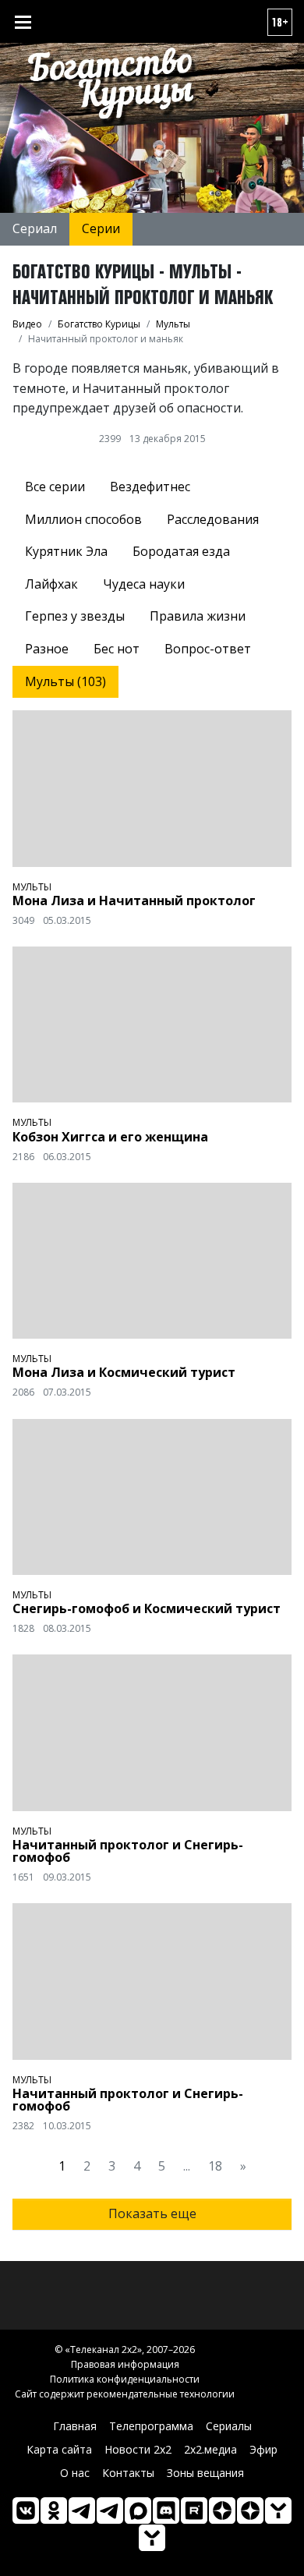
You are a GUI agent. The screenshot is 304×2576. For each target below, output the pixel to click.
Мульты (32, 887)
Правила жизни (198, 616)
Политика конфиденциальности (125, 2379)
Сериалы (229, 2426)
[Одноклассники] (54, 2511)
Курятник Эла (66, 551)
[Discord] (166, 2511)
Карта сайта (59, 2449)
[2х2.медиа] (250, 2511)
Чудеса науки (144, 584)
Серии (101, 228)
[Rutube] (194, 2511)
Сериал (35, 228)
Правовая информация (125, 2364)
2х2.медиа (210, 2449)
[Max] (138, 2511)
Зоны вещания (205, 2473)
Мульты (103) (65, 681)
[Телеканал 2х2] (82, 2511)
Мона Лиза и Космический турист (124, 1372)
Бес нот (117, 649)
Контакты (128, 2473)
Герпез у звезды (75, 616)
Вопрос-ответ (208, 649)
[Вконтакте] (26, 2511)
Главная (75, 2426)
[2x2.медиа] (110, 2511)
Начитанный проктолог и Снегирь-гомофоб (128, 1851)
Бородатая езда (181, 551)
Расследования (213, 519)
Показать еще (152, 2213)
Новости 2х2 (138, 2449)
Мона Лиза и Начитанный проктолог (134, 901)
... (187, 2166)
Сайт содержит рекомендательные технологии (125, 2394)
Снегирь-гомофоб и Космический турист (147, 1608)
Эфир (263, 2449)
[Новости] (152, 2538)
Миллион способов (83, 519)
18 (215, 2166)
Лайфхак (51, 584)
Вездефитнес (150, 487)
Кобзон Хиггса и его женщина (110, 1137)
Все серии (55, 487)
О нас (75, 2473)
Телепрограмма (151, 2426)
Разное (47, 649)
